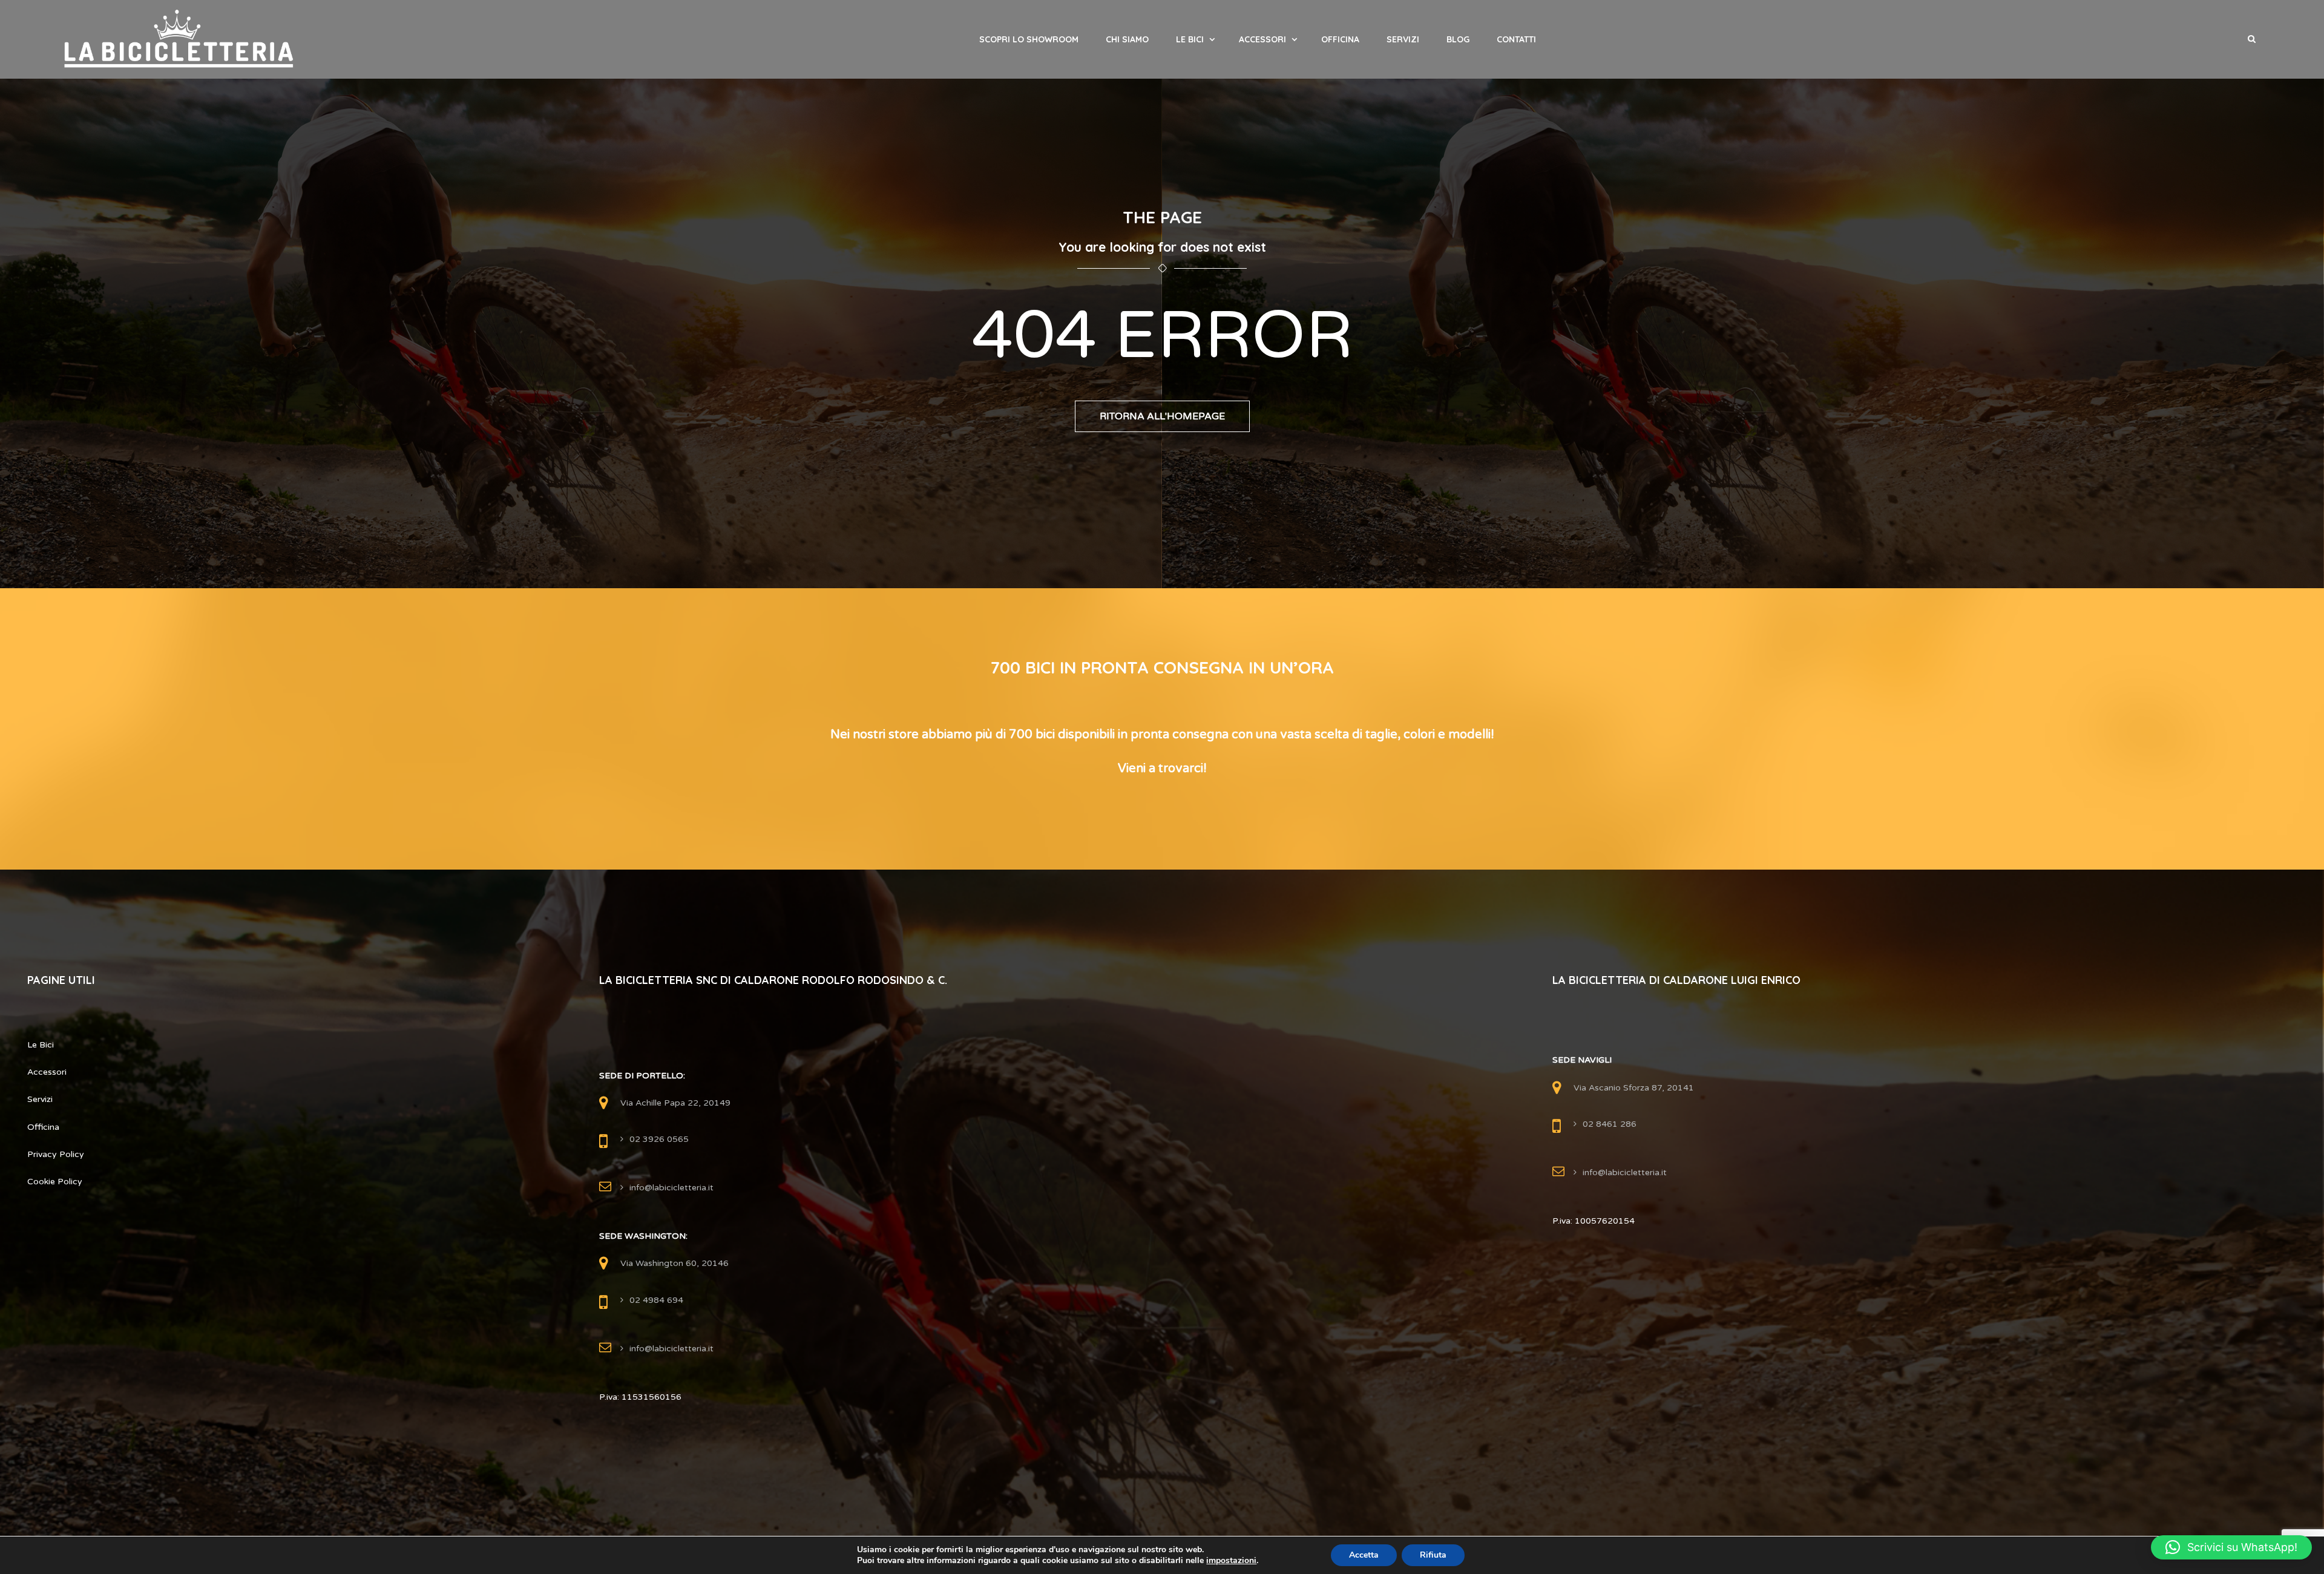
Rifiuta (1433, 1555)
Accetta (1364, 1555)
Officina (1340, 39)
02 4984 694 (656, 1300)
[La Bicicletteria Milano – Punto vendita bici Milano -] (179, 39)
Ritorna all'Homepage (1162, 416)
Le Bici (1190, 39)
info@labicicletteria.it (671, 1188)
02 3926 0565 (659, 1139)
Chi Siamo (1127, 39)
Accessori (1262, 39)
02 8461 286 (1610, 1124)
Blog (1458, 39)
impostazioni (1231, 1561)
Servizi (1403, 39)
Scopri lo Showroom (1029, 39)
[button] (2231, 1547)
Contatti (1516, 39)
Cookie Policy (55, 1182)
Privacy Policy (56, 1154)
